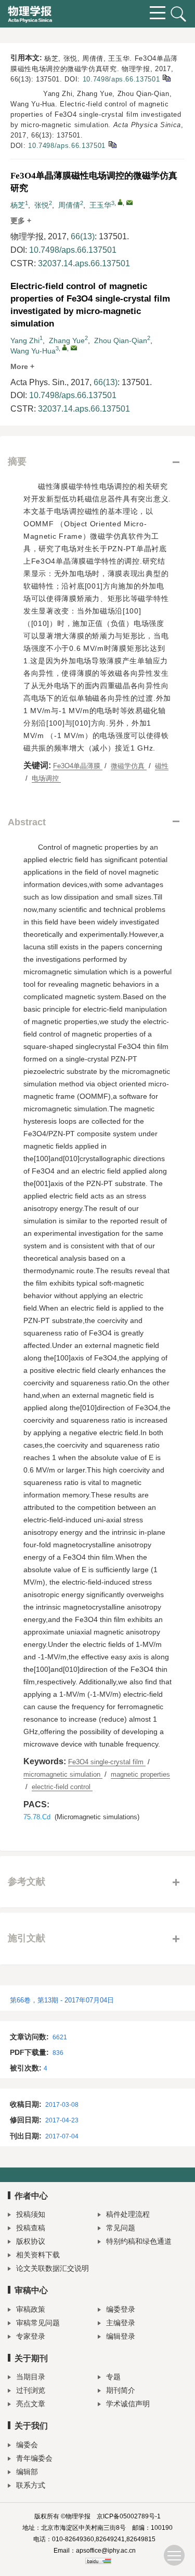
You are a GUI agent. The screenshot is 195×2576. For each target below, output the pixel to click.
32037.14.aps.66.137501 (84, 263)
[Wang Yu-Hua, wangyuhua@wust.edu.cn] (64, 347)
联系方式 (31, 2485)
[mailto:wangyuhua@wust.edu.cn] (129, 202)
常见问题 (121, 2228)
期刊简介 (121, 2390)
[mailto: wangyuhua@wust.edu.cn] (74, 348)
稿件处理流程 (128, 2214)
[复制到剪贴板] (166, 78)
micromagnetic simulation (63, 1774)
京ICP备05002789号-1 (129, 2516)
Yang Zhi (25, 340)
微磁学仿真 (129, 766)
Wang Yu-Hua (33, 351)
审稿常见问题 (38, 2323)
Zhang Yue (67, 340)
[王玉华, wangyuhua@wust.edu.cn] (120, 202)
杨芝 (18, 205)
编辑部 (27, 2472)
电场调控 (46, 778)
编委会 (27, 2445)
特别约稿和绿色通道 (139, 2241)
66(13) (83, 236)
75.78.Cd (37, 1817)
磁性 (162, 766)
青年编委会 (34, 2458)
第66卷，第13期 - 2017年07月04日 (62, 2000)
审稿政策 (31, 2309)
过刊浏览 (31, 2390)
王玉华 (100, 205)
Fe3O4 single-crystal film (107, 1762)
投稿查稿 (31, 2228)
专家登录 (31, 2336)
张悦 (42, 205)
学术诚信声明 (128, 2404)
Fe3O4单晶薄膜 (78, 766)
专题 (113, 2377)
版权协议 (31, 2241)
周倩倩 (69, 205)
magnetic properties (140, 1774)
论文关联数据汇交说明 (53, 2268)
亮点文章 (31, 2404)
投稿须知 (31, 2214)
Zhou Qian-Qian (121, 340)
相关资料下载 (38, 2255)
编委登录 (121, 2309)
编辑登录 (121, 2336)
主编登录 (121, 2323)
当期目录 (31, 2377)
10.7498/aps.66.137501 (121, 79)
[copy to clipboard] (112, 144)
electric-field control (62, 1787)
